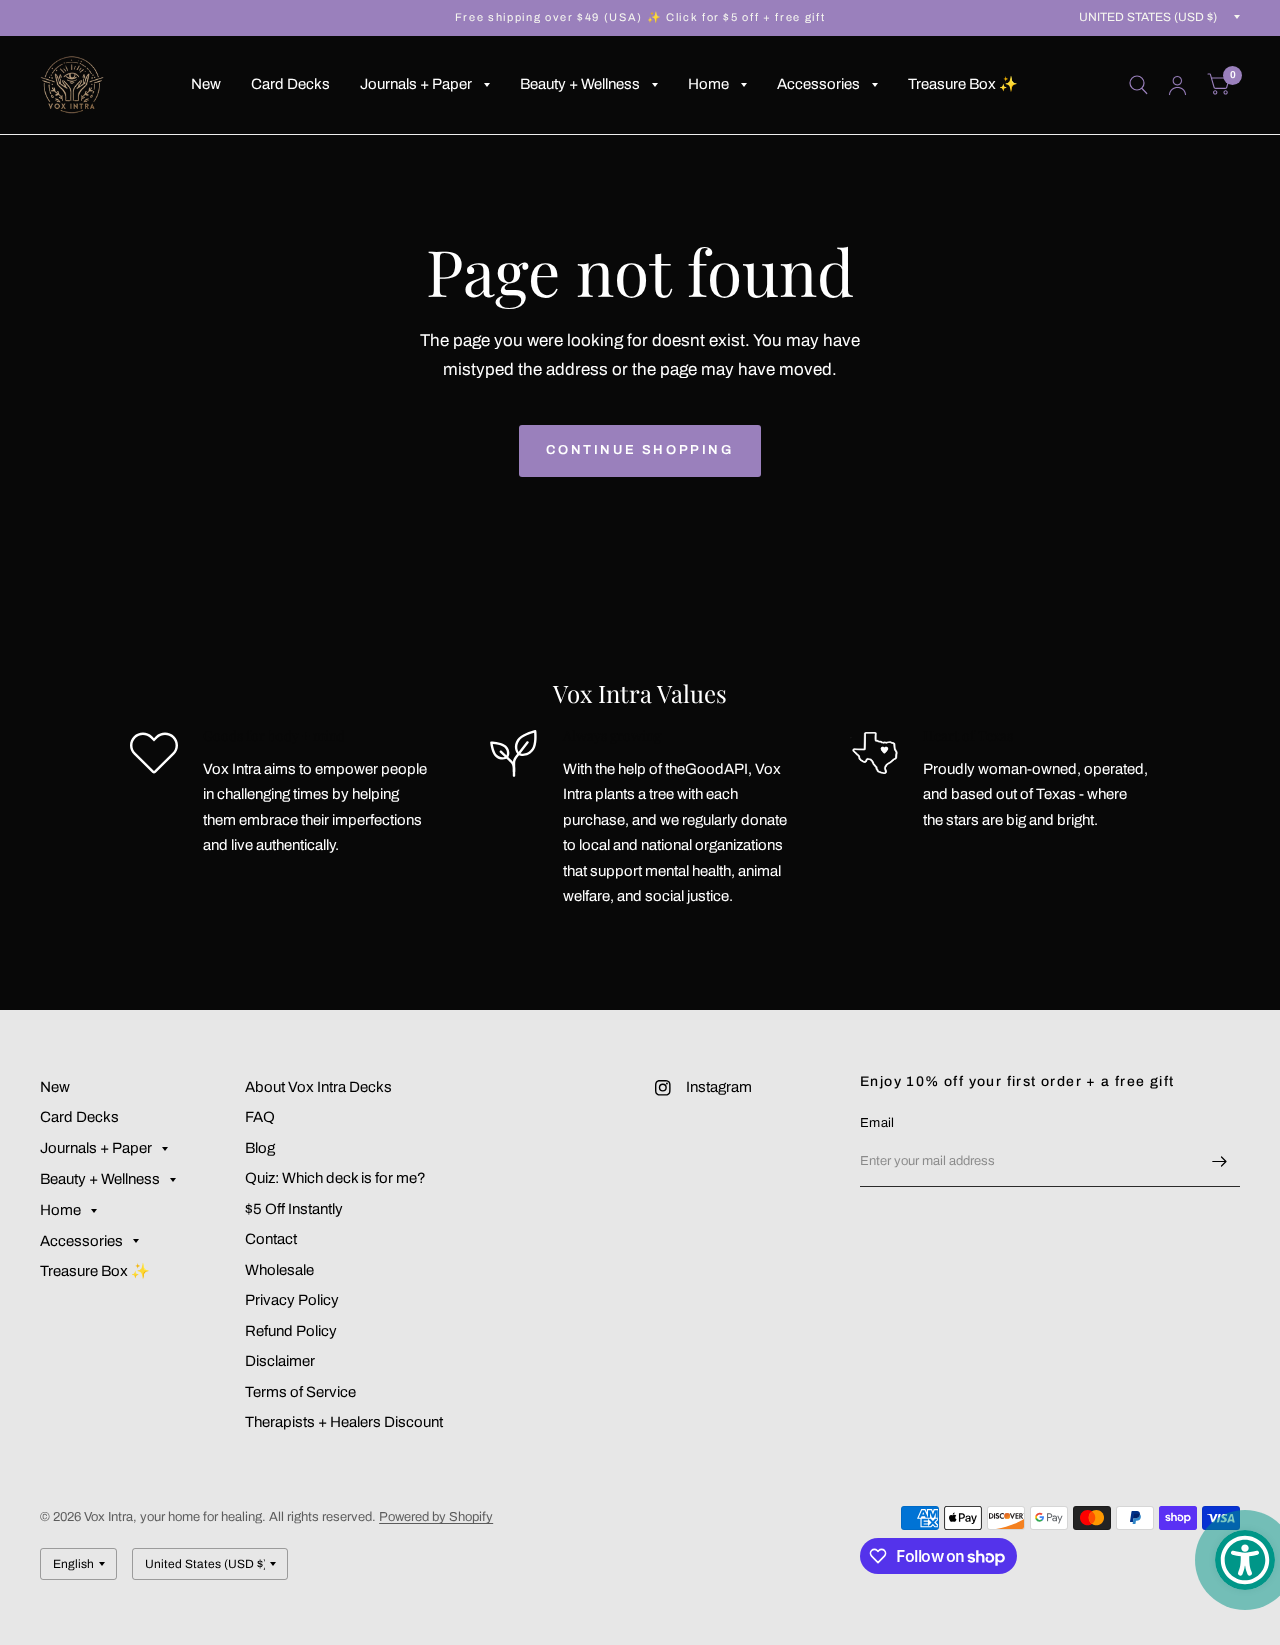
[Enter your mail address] (1220, 1161)
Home (708, 84)
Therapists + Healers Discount (344, 1422)
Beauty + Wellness (580, 84)
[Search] (1138, 85)
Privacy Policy (292, 1300)
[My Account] (1177, 85)
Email (877, 1123)
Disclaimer (280, 1361)
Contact (271, 1239)
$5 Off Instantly (294, 1209)
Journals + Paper (416, 84)
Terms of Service (300, 1392)
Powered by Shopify (436, 1517)
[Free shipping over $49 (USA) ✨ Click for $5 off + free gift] (640, 17)
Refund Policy (291, 1331)
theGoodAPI (706, 769)
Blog (260, 1148)
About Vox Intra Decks (318, 1087)
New (206, 84)
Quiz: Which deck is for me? (335, 1178)
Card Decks (290, 84)
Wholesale (279, 1270)
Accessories (818, 84)
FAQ (260, 1117)
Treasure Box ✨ (963, 84)
